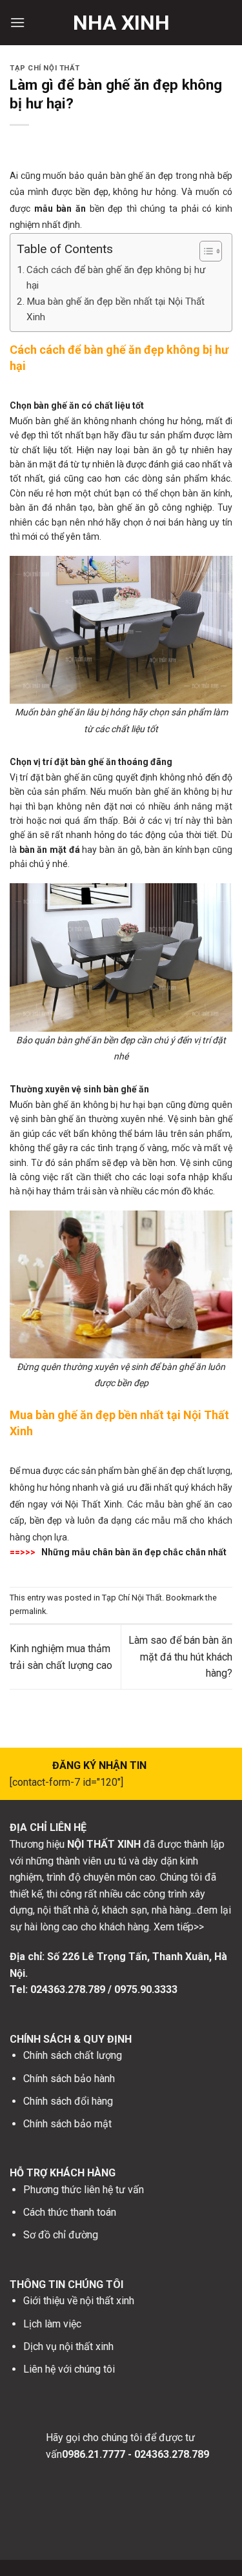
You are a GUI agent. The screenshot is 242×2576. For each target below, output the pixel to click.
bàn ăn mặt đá (50, 850)
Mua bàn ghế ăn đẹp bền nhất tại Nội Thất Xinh (116, 309)
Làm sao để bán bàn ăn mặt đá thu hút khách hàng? (180, 1657)
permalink (28, 1611)
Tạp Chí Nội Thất (45, 68)
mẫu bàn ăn (60, 209)
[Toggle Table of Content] (204, 251)
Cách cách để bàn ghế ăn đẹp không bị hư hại (116, 278)
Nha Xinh (121, 23)
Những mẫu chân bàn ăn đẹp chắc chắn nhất (134, 1552)
